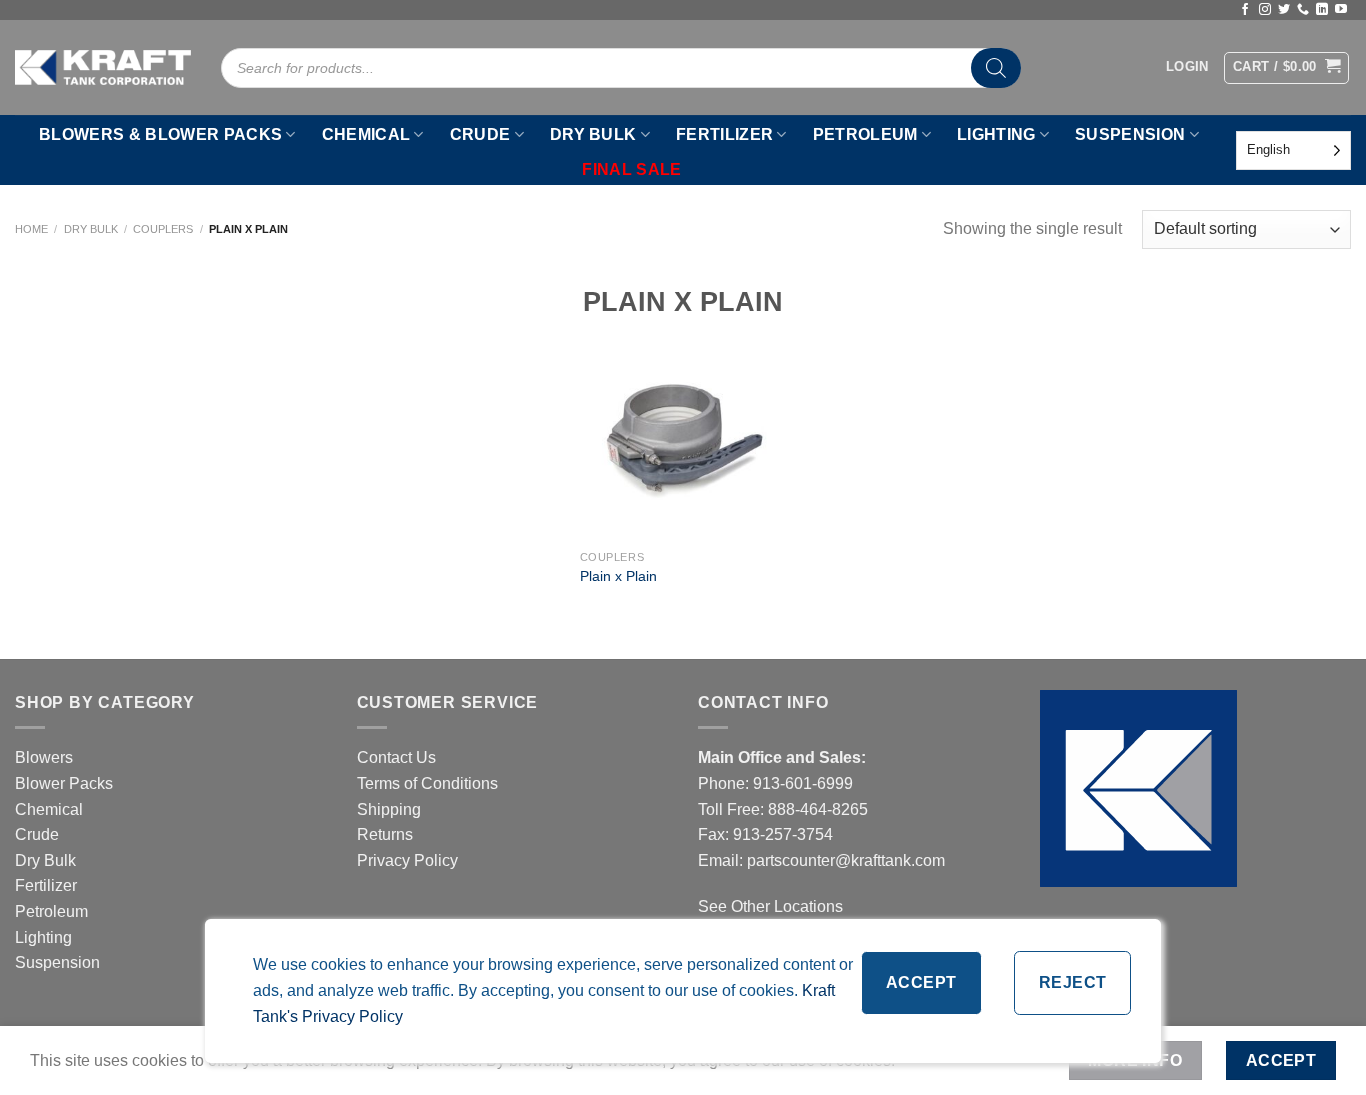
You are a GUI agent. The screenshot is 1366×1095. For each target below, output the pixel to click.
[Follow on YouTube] (1341, 10)
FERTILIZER (724, 134)
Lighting (43, 937)
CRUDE (480, 134)
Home (31, 229)
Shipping (389, 809)
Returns (385, 834)
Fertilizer (46, 885)
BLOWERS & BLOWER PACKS (160, 134)
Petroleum (51, 911)
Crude (37, 834)
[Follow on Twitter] (1284, 10)
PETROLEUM (865, 134)
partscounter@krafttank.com (846, 860)
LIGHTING (996, 134)
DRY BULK (593, 134)
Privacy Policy (407, 860)
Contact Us (396, 757)
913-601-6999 (803, 783)
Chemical (49, 809)
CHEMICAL (366, 134)
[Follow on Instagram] (1265, 10)
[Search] (996, 68)
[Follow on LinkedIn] (1322, 10)
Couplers (163, 229)
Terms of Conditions (427, 783)
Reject (1073, 982)
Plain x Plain (618, 576)
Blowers (46, 757)
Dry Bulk (91, 229)
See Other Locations (770, 906)
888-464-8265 (818, 809)
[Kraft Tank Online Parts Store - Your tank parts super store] (103, 67)
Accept (921, 982)
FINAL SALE (631, 169)
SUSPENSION (1130, 134)
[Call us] (1303, 10)
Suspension (57, 962)
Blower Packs (64, 783)
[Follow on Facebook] (1245, 10)
